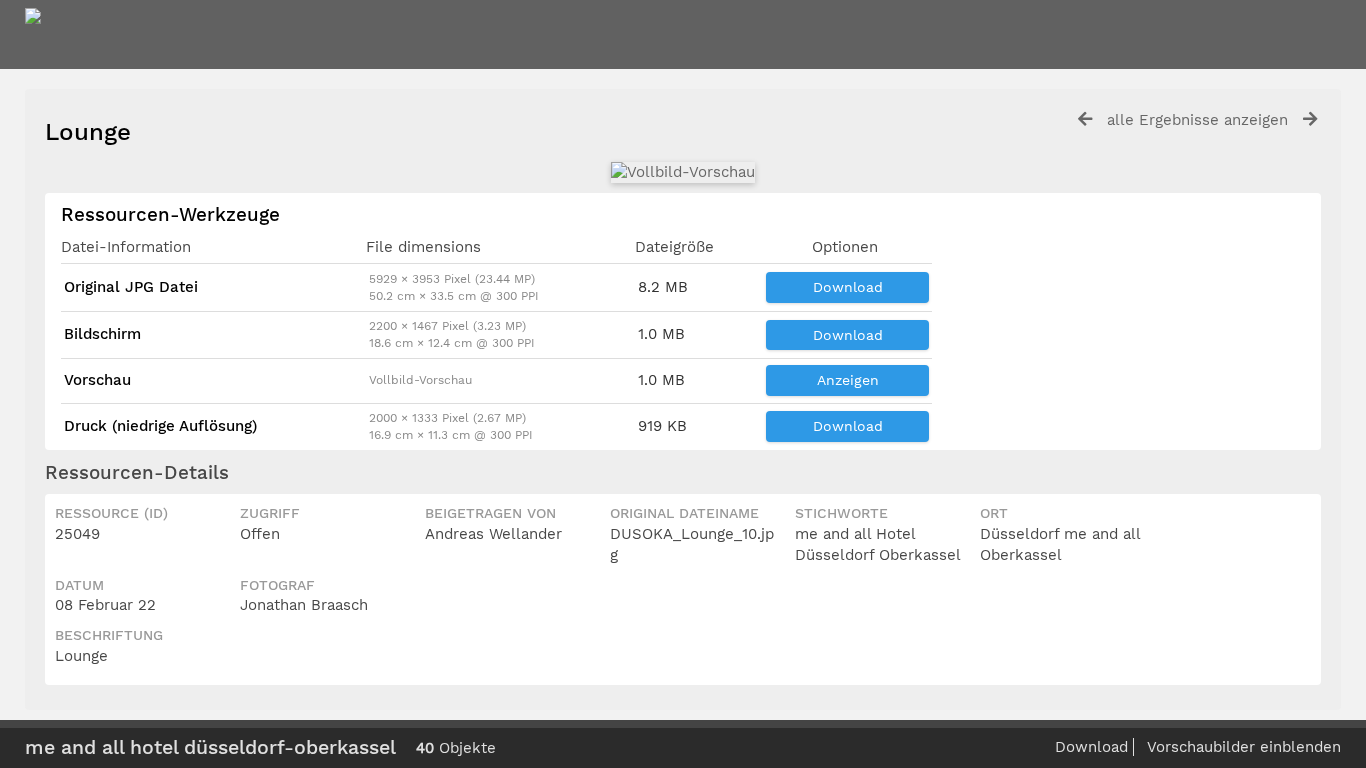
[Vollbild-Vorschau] (683, 172)
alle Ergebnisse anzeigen (1197, 120)
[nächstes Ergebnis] (1310, 119)
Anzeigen (848, 380)
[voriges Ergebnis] (1085, 119)
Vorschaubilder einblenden (1244, 747)
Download (848, 287)
